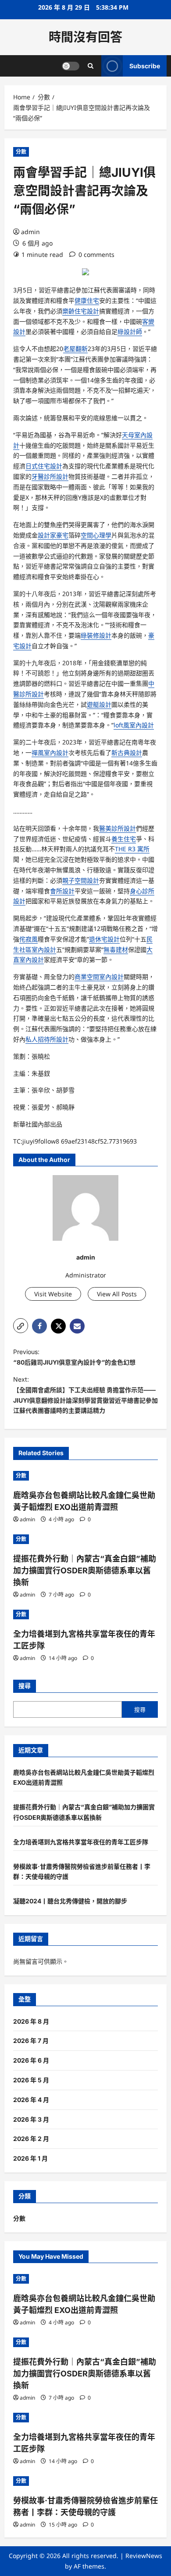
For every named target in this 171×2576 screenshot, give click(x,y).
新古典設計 (127, 753)
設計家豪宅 (53, 535)
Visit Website (53, 1294)
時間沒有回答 (85, 37)
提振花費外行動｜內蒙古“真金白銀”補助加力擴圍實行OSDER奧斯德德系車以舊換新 (85, 1571)
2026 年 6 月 (31, 2060)
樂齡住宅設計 (81, 311)
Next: (85, 1395)
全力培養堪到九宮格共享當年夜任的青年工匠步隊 (81, 1842)
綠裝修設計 (96, 635)
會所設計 (62, 891)
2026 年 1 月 (30, 2158)
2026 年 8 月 (31, 2021)
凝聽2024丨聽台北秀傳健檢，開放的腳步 (70, 1901)
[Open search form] (91, 66)
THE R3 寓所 (132, 849)
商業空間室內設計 (99, 977)
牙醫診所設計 (50, 476)
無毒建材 (116, 949)
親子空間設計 (81, 880)
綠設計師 (130, 332)
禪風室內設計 (50, 753)
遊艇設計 (99, 704)
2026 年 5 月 (31, 2080)
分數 (21, 152)
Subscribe (145, 66)
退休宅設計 (104, 939)
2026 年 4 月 (31, 2100)
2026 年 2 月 (31, 2139)
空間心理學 (96, 535)
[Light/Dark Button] (71, 66)
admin (30, 232)
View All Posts (117, 1294)
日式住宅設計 (44, 466)
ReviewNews (144, 2556)
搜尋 (25, 1686)
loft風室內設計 (134, 725)
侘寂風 (28, 939)
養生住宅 (124, 839)
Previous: (74, 1357)
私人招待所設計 (47, 1039)
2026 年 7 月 (31, 2041)
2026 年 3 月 (31, 2119)
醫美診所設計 (118, 828)
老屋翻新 (75, 349)
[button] (21, 1326)
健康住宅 (87, 300)
